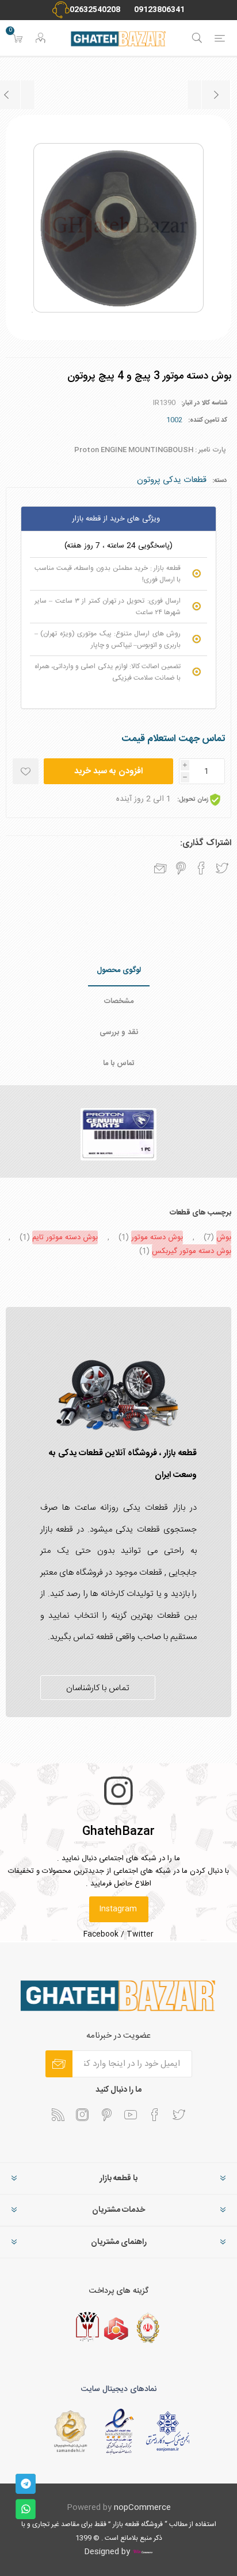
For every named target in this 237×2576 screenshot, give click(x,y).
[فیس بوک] (155, 2115)
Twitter (140, 1934)
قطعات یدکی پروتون (172, 480)
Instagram (118, 1909)
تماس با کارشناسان (98, 1688)
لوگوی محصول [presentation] (119, 970)
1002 (174, 420)
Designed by (108, 2552)
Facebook (101, 1934)
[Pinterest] (106, 2115)
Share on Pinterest (181, 868)
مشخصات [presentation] (119, 1001)
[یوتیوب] (131, 2115)
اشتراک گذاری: (206, 843)
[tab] (118, 971)
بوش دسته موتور (157, 1237)
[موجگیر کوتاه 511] (209, 95)
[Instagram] (82, 2115)
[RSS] (58, 2115)
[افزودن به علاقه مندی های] (26, 771)
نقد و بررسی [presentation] (119, 1032)
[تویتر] (179, 2115)
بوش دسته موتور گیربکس (192, 1251)
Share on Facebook (201, 868)
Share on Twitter (222, 868)
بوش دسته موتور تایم (65, 1237)
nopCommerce (142, 2508)
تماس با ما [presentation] (119, 1063)
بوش (224, 1237)
